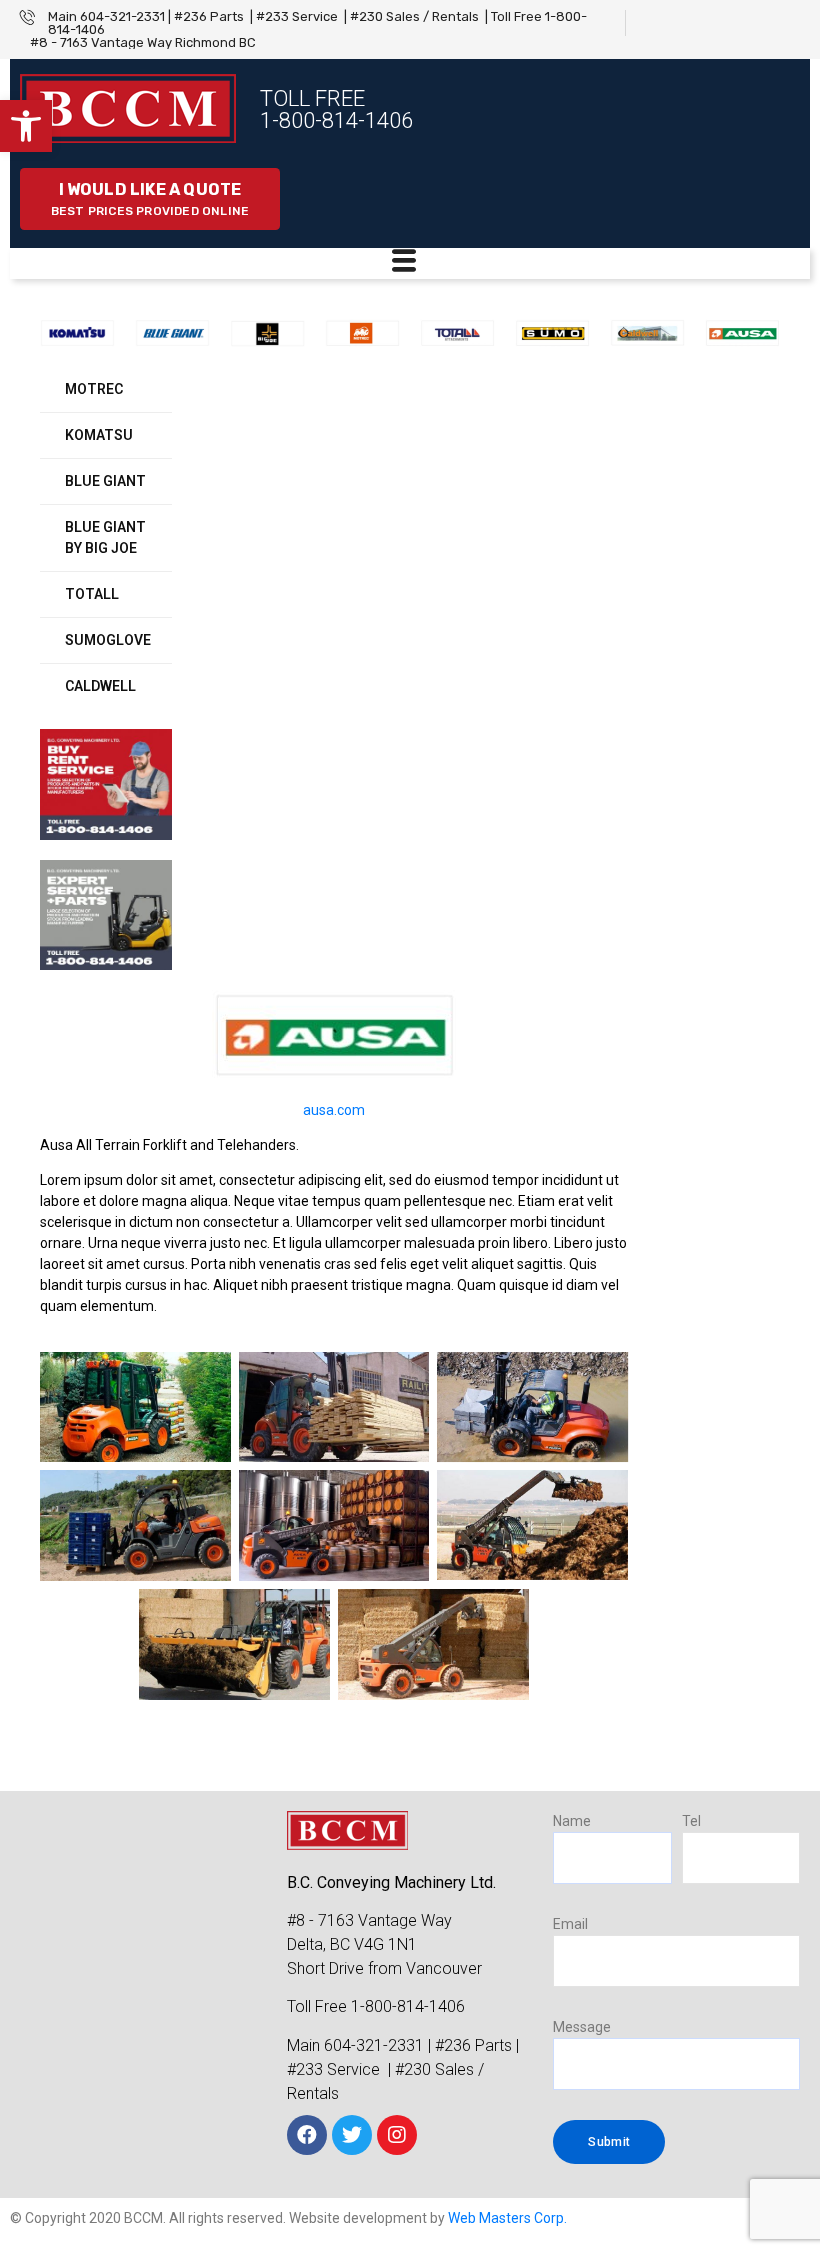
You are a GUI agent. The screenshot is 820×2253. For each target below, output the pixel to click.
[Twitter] (352, 2135)
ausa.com (334, 1110)
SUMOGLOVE (108, 640)
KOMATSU (99, 435)
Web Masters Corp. (507, 2218)
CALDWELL (100, 686)
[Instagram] (397, 2135)
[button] (26, 126)
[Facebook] (307, 2135)
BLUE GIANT (105, 481)
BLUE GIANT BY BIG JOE (105, 537)
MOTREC (94, 389)
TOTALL (92, 594)
